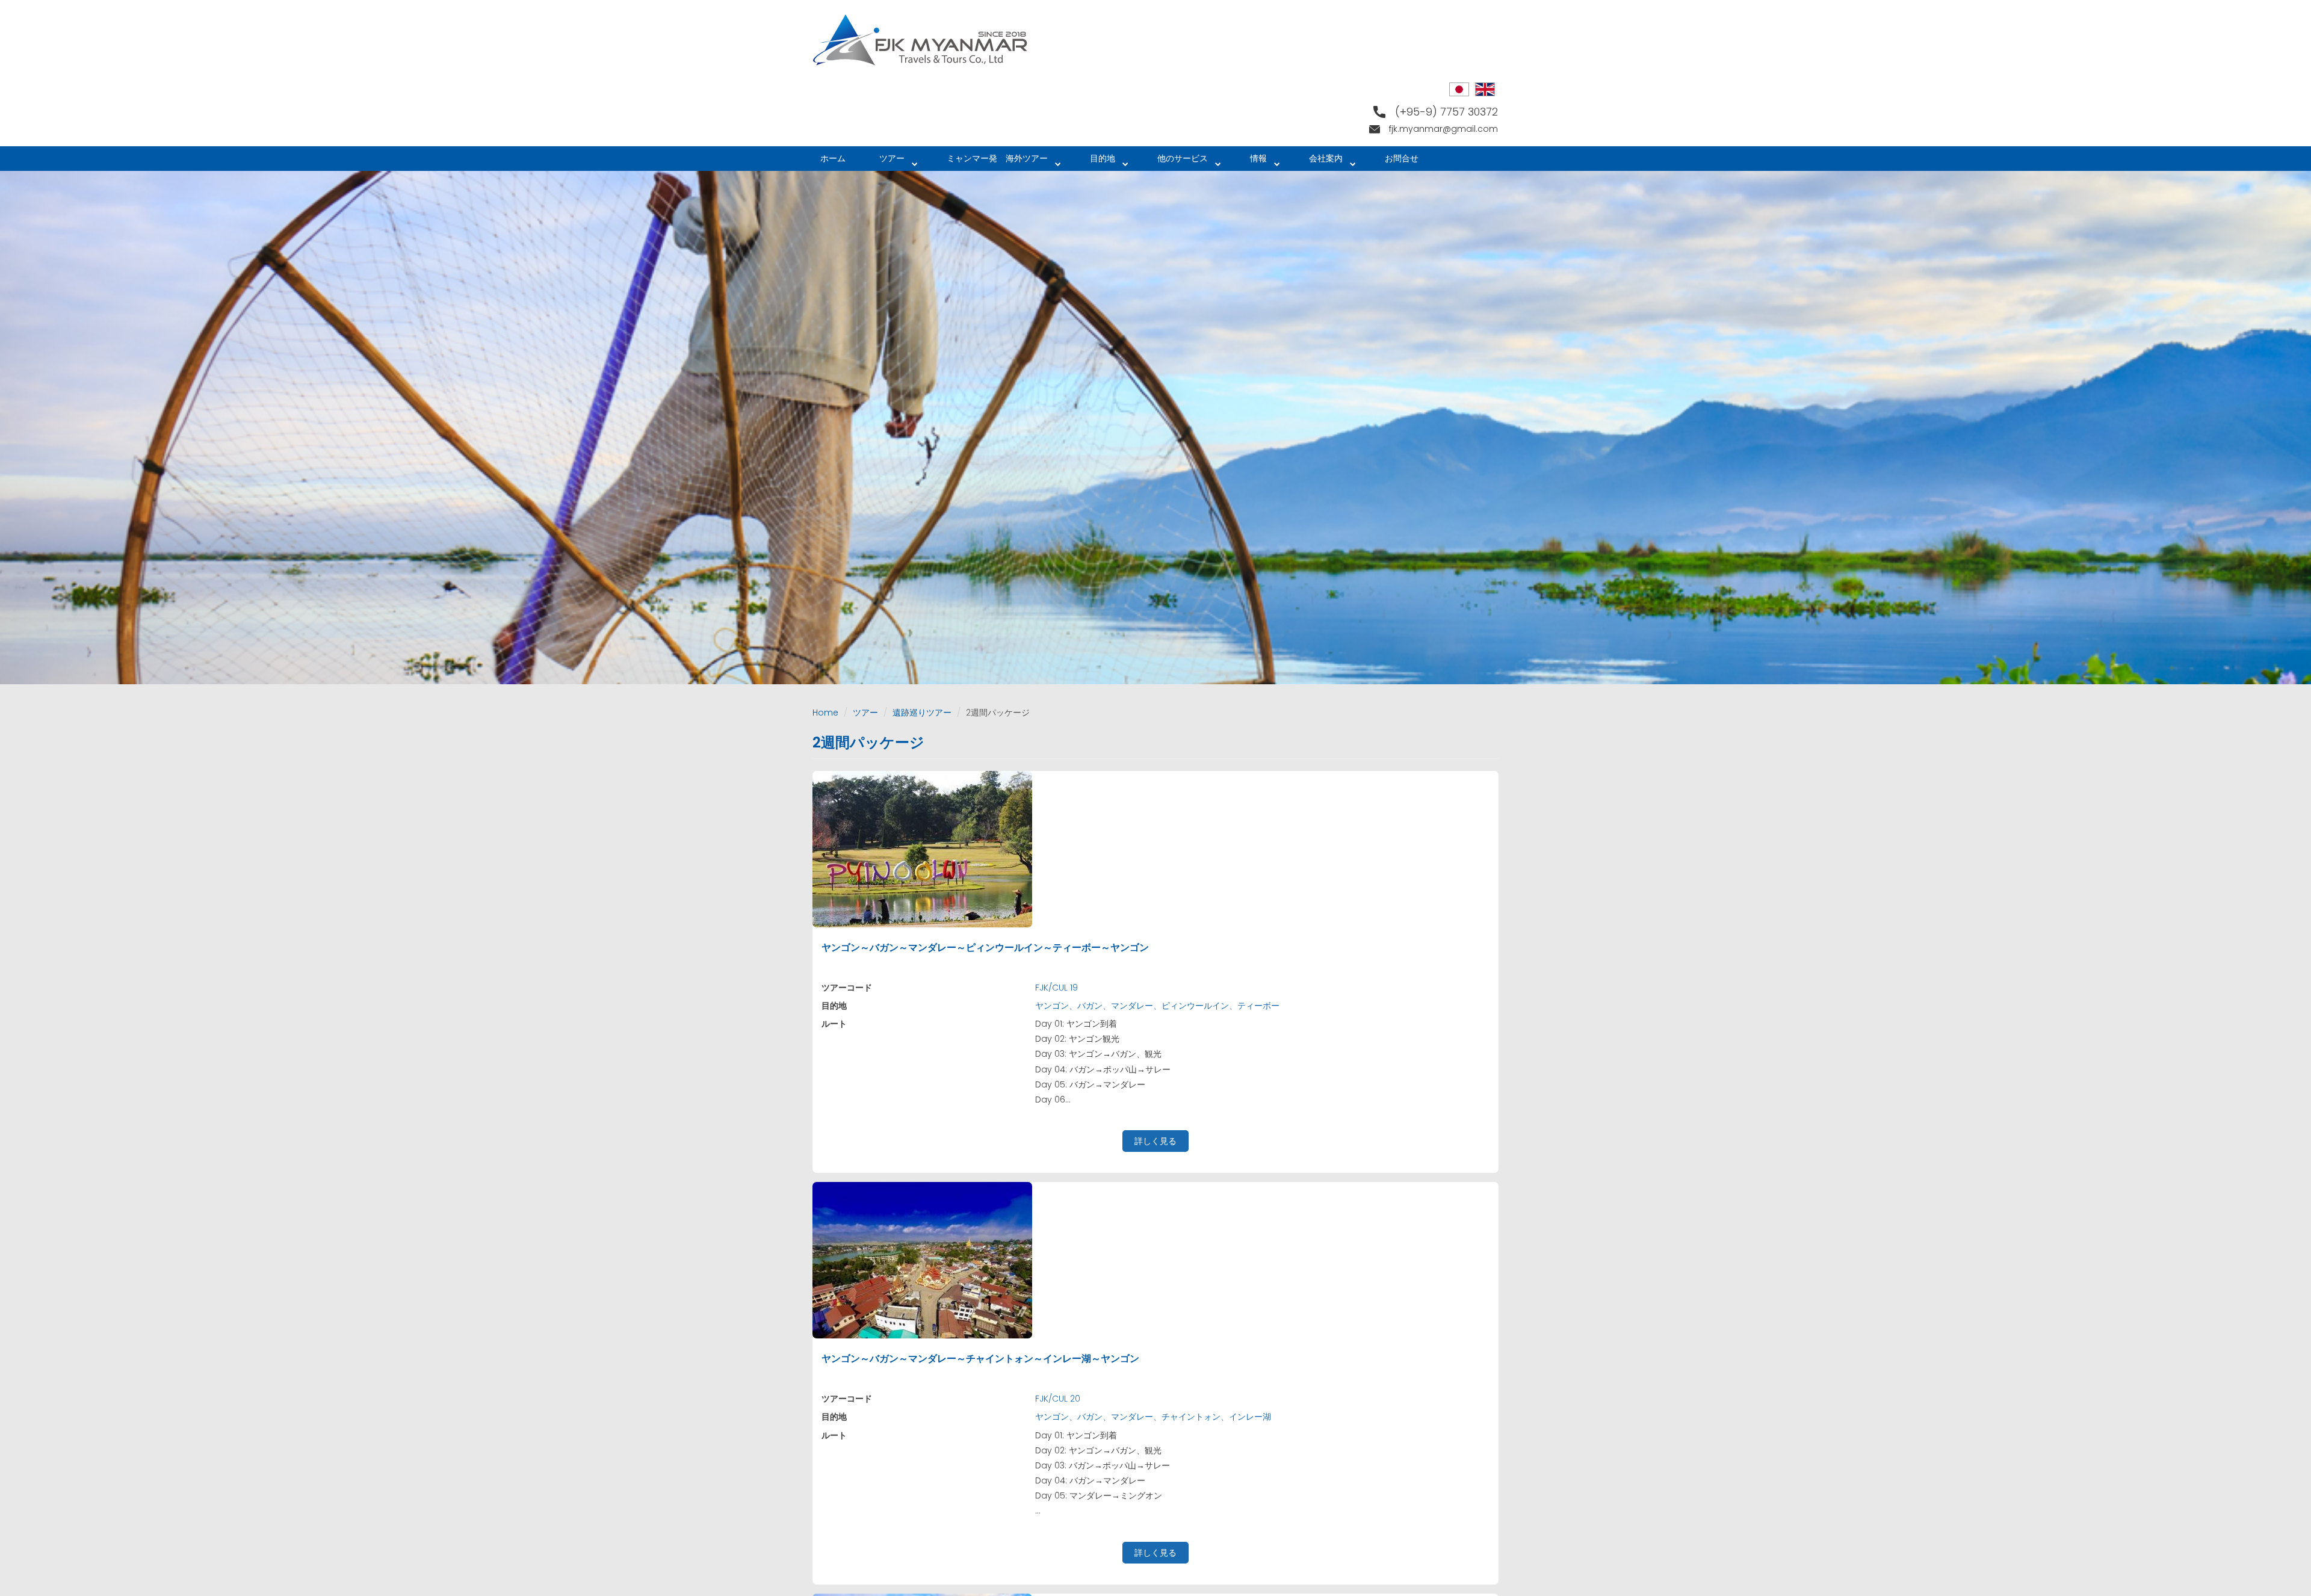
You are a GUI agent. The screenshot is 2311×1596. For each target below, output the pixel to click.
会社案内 (1317, 162)
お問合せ (1402, 158)
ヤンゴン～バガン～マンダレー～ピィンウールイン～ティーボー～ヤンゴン (985, 948)
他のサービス (1174, 162)
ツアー (883, 162)
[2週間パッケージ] (1459, 89)
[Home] (925, 40)
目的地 (1094, 162)
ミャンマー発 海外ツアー (989, 162)
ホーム (833, 158)
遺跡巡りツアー (922, 713)
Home (825, 713)
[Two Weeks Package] (1485, 89)
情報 (1250, 162)
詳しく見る (1155, 1141)
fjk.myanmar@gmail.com (1443, 129)
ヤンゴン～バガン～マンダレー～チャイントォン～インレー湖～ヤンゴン (980, 1359)
